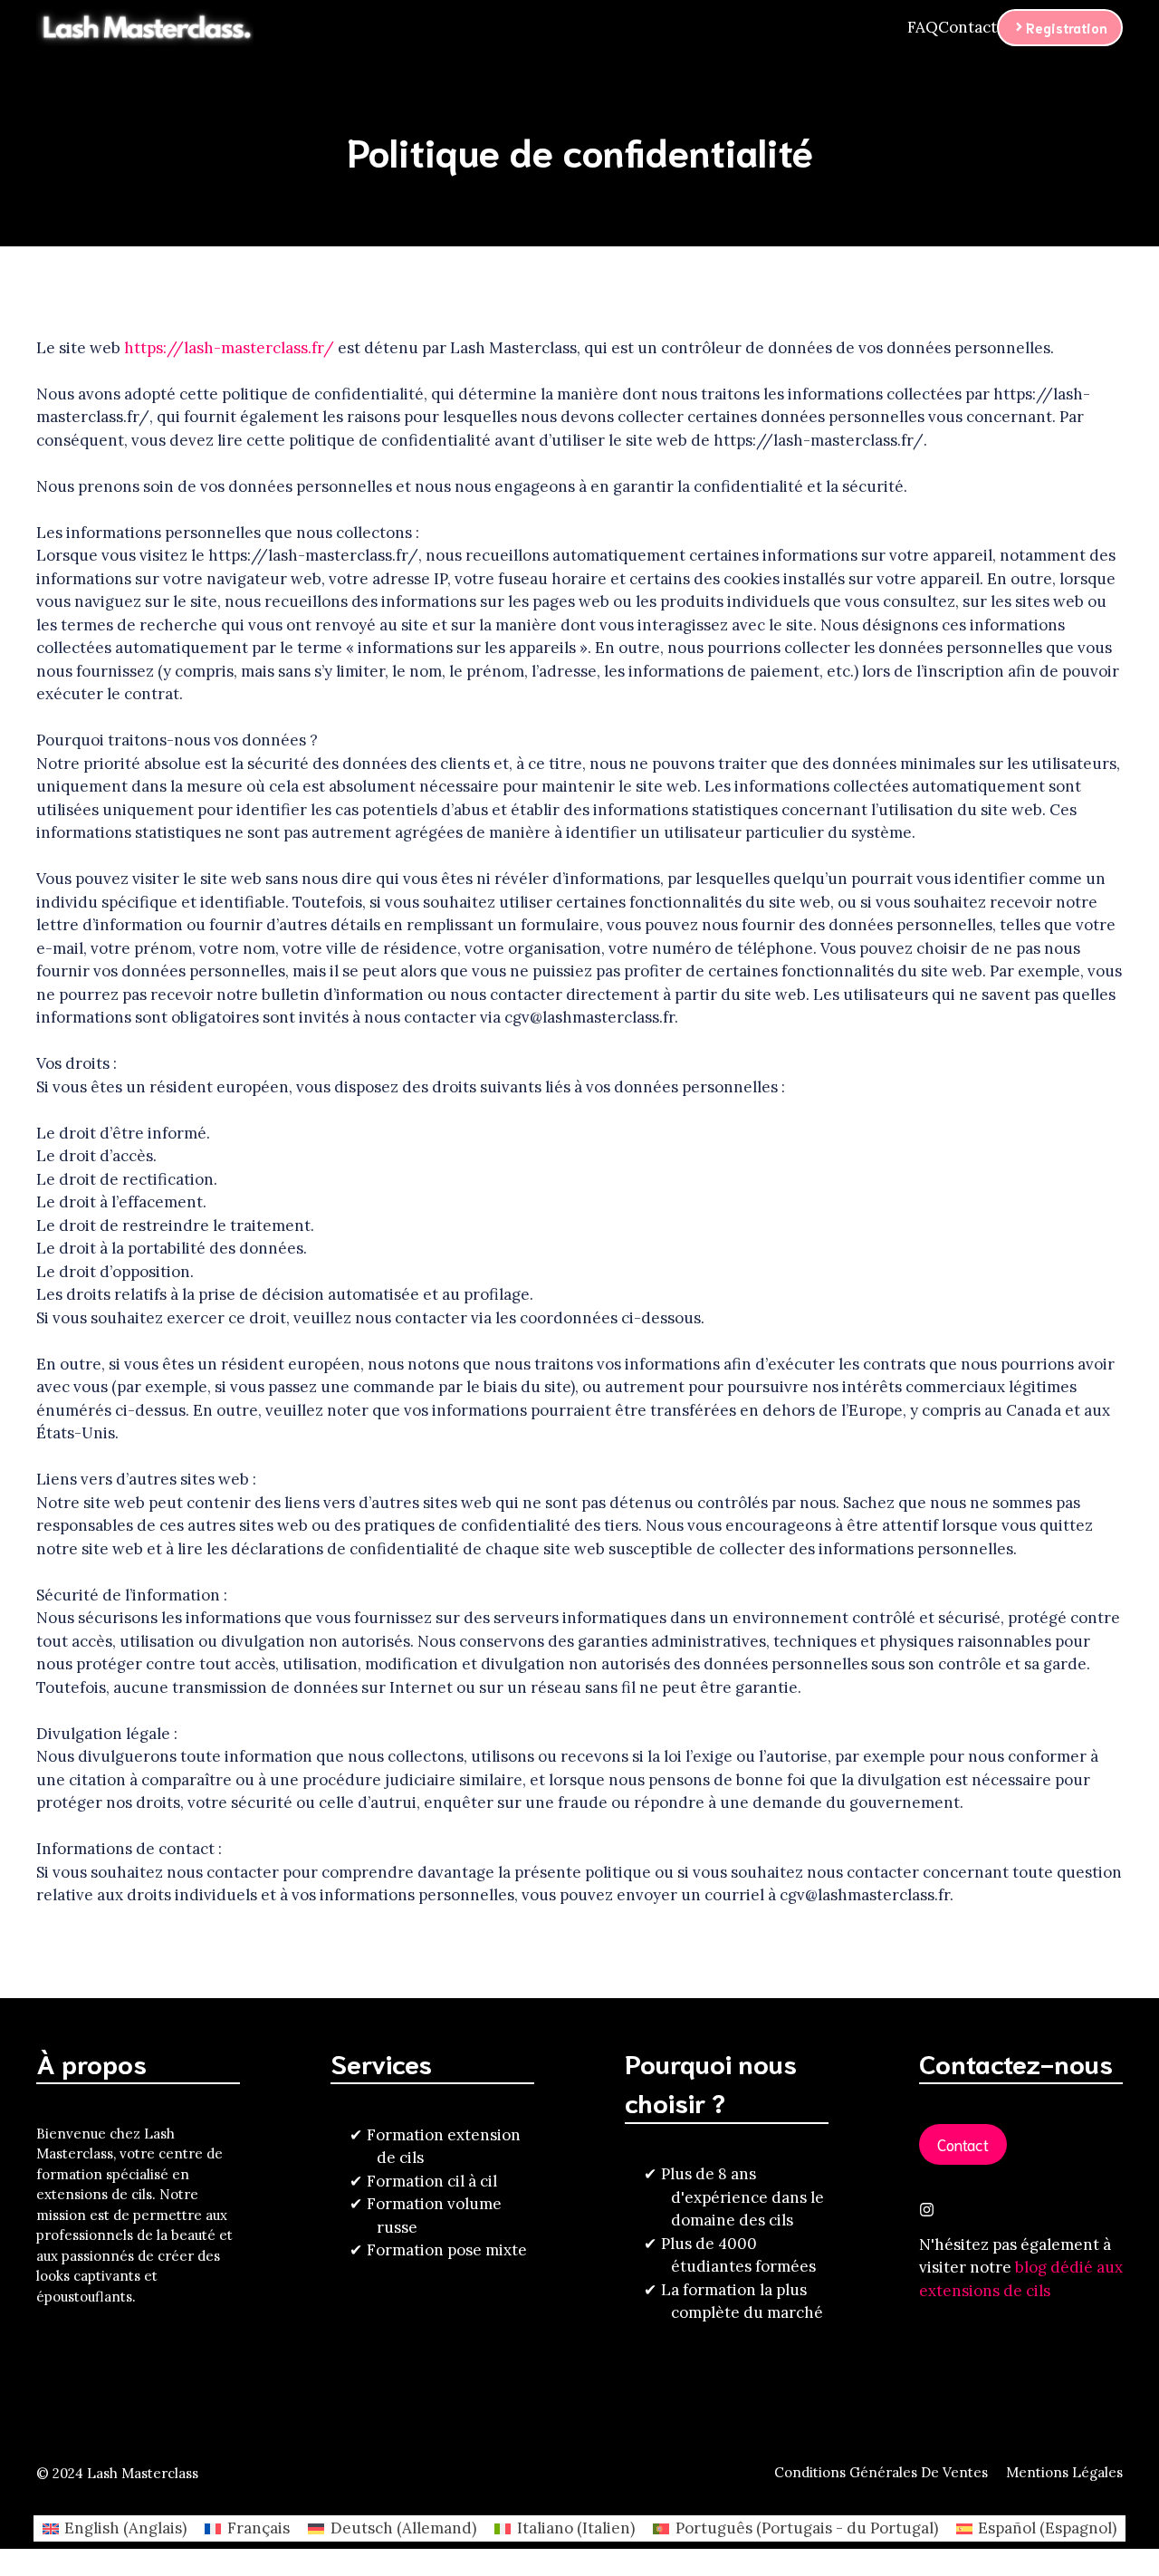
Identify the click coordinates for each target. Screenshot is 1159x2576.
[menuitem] (115, 2528)
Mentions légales (1064, 2472)
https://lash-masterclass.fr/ (229, 348)
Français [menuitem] (259, 2528)
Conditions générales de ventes (881, 2472)
